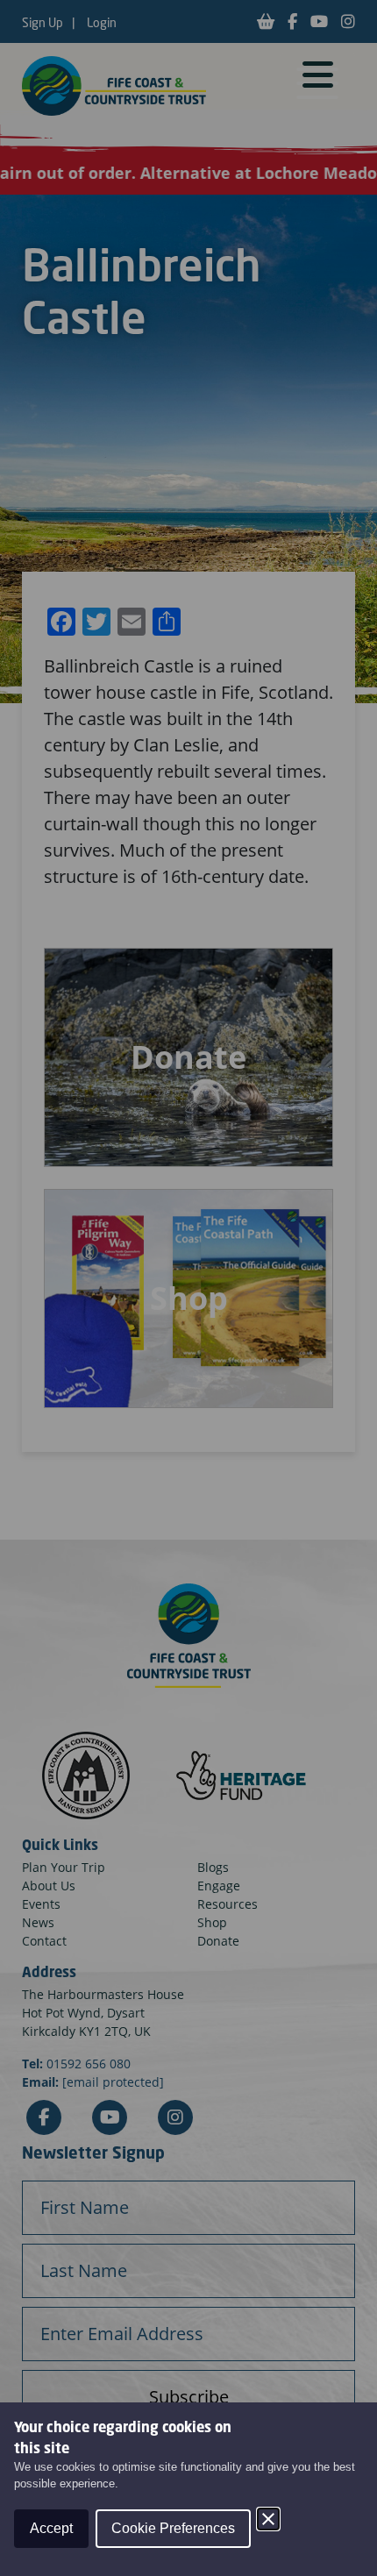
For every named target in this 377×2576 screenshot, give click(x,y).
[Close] (268, 2519)
